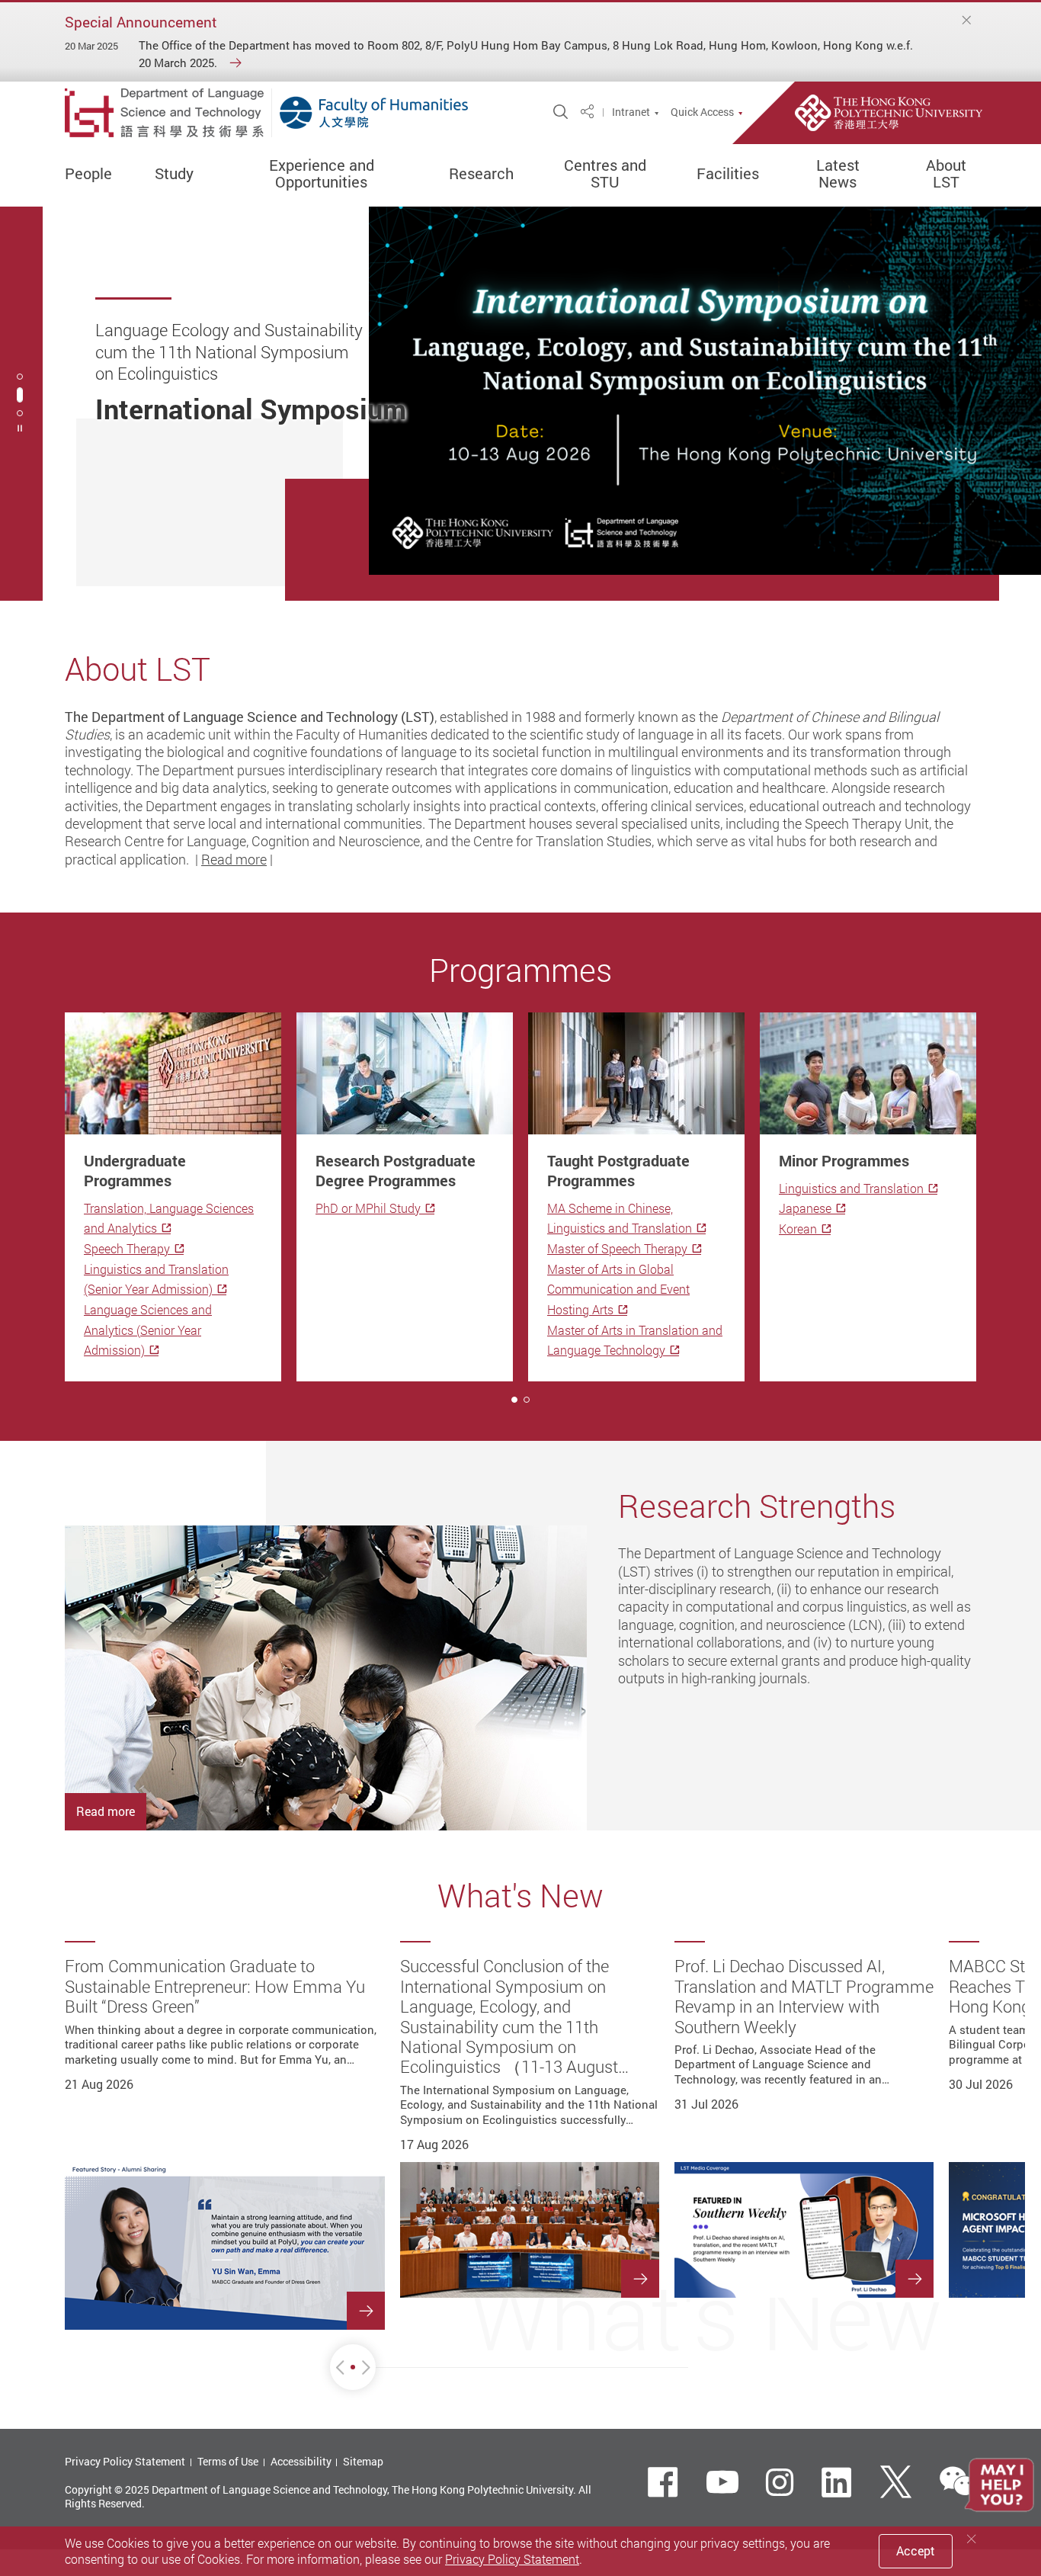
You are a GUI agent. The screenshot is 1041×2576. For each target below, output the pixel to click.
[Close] (967, 20)
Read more (234, 859)
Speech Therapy (127, 1249)
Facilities (728, 174)
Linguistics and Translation (851, 1189)
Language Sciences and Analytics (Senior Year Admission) (148, 1330)
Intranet (631, 112)
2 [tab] (20, 395)
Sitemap (363, 2461)
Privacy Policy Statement (125, 2461)
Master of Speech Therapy (617, 1249)
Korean (798, 1229)
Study (174, 174)
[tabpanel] (520, 404)
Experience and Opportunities (322, 174)
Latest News (838, 174)
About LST (946, 174)
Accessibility (301, 2461)
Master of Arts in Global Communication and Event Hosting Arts (618, 1290)
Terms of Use (228, 2461)
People (88, 174)
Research (481, 174)
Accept (916, 2551)
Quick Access (702, 112)
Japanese (805, 1208)
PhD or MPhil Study (368, 1208)
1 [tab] (514, 1400)
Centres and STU (605, 174)
